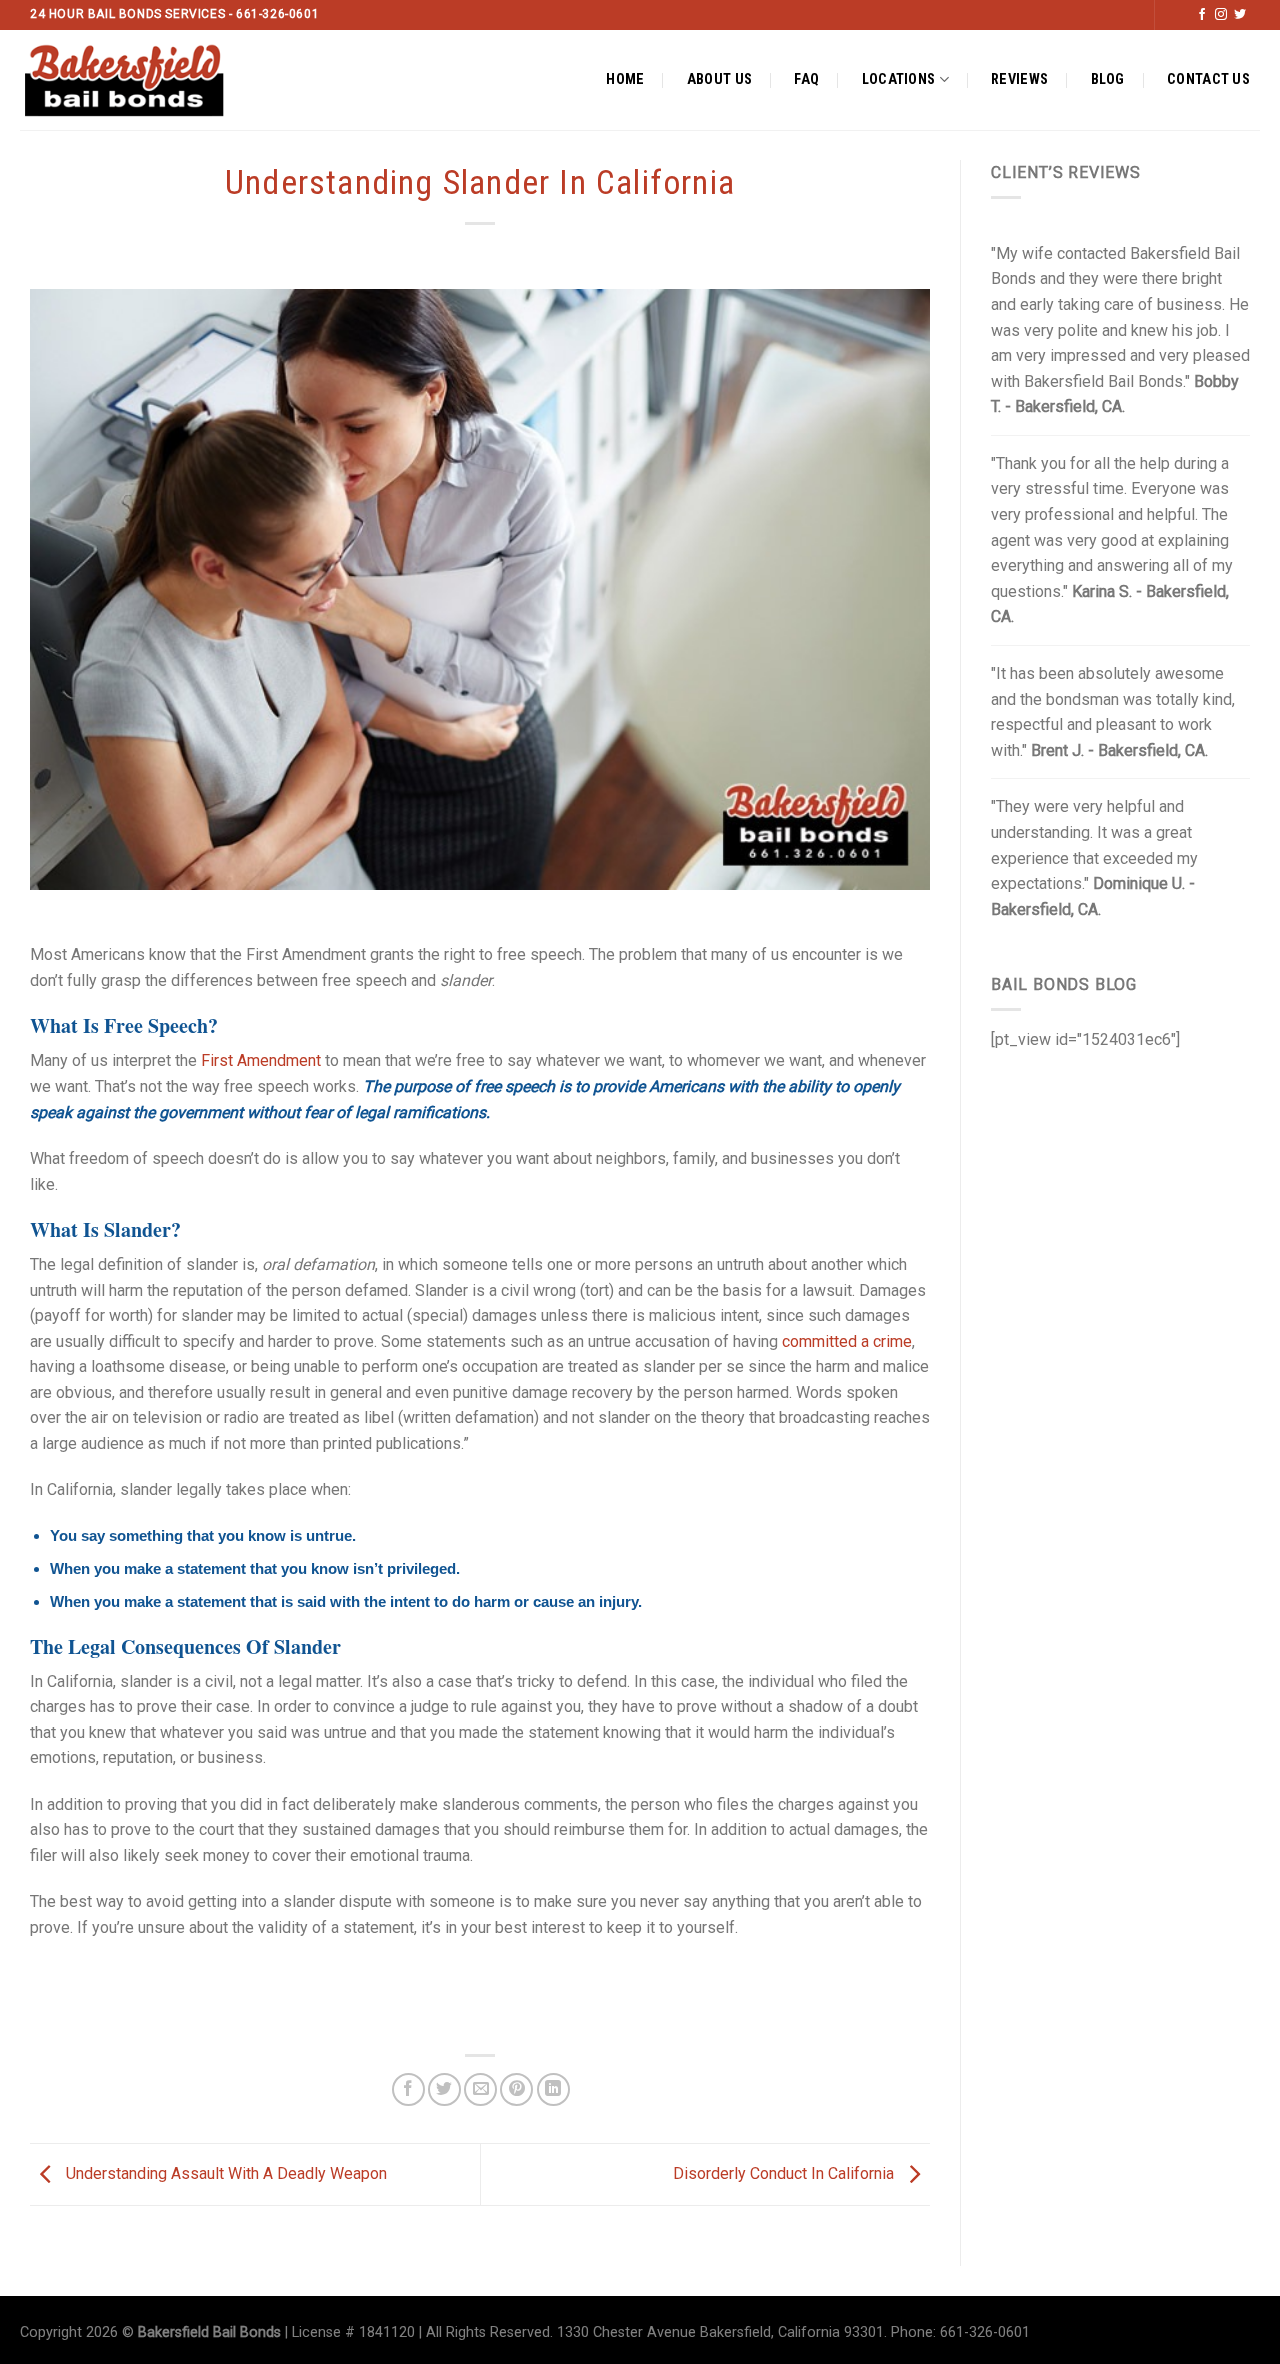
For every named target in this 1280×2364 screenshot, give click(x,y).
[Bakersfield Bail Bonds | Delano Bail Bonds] (141, 80)
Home (625, 79)
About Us (719, 79)
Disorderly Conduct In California (785, 2173)
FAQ (806, 79)
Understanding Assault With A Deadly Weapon (224, 2173)
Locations (899, 79)
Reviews (1019, 79)
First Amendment (261, 1060)
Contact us (1208, 79)
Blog (1108, 79)
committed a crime (847, 1341)
